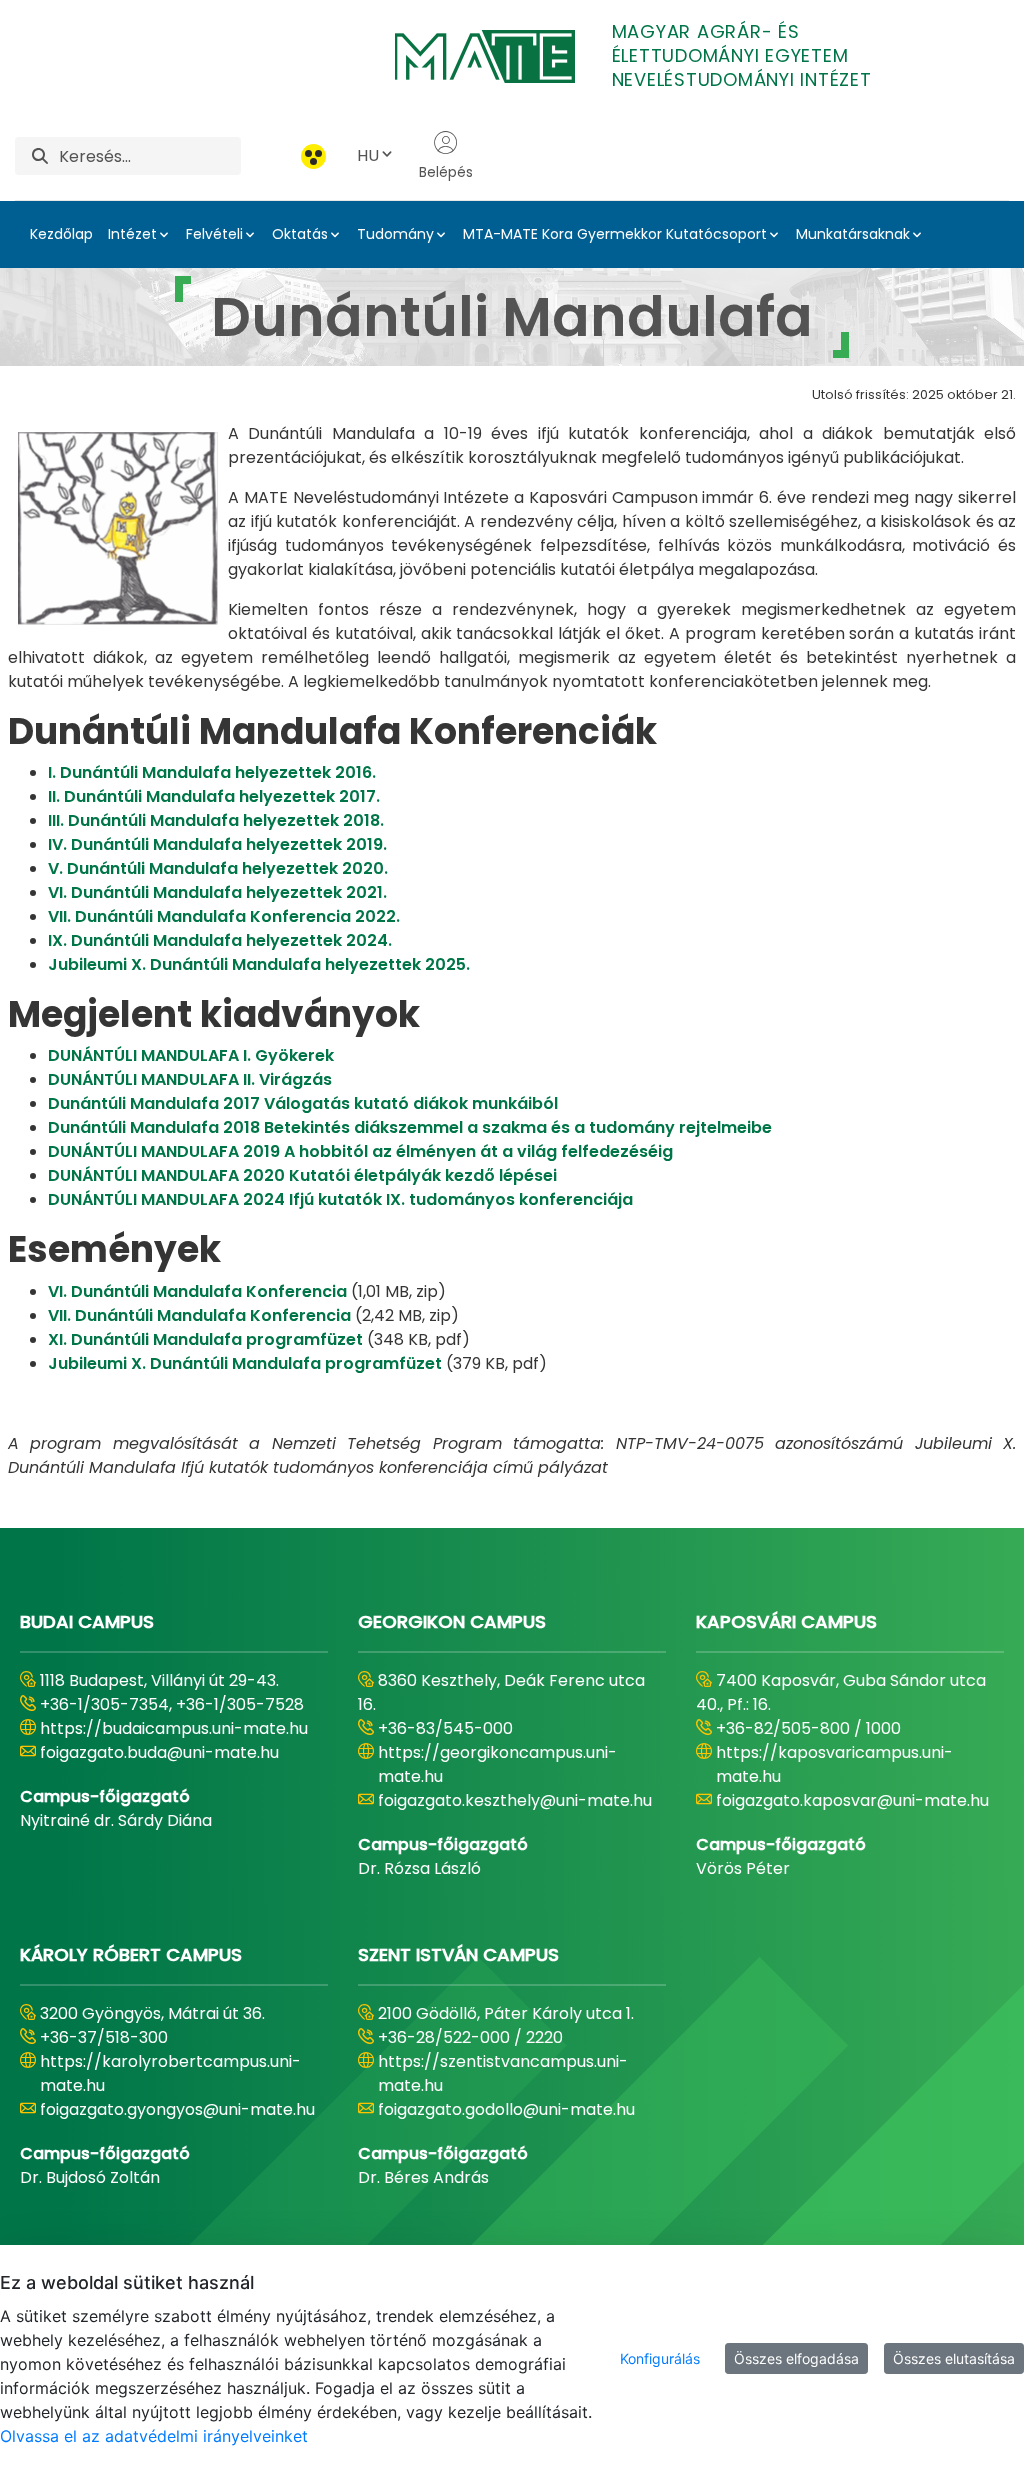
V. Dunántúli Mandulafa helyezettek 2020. (218, 868)
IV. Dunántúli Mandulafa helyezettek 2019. (217, 844)
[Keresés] (40, 156)
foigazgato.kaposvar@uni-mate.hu (852, 1800)
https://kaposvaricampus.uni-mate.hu (834, 1764)
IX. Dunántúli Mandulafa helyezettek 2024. (220, 940)
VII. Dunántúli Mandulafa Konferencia (199, 1315)
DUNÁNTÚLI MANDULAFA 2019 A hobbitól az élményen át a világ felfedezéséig (360, 1151)
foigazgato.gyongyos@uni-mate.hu (177, 2109)
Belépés (446, 172)
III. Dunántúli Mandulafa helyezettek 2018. (216, 820)
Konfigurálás (660, 2358)
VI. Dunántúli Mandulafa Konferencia (197, 1291)
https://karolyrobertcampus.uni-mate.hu (170, 2073)
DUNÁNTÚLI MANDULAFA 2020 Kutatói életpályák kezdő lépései (302, 1175)
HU (368, 155)
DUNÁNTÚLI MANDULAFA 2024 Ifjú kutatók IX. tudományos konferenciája (340, 1199)
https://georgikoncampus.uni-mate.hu (497, 1764)
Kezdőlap (61, 234)
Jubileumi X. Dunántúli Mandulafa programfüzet (245, 1363)
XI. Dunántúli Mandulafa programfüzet (205, 1339)
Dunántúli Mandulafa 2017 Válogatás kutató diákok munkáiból (303, 1103)
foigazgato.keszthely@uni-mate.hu (515, 1800)
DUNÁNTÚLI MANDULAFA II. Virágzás (190, 1079)
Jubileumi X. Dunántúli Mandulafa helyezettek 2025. (259, 964)
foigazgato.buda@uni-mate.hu (159, 1752)
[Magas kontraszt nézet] (313, 156)
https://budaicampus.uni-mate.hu (174, 1728)
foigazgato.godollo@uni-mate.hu (506, 2109)
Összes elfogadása (796, 2358)
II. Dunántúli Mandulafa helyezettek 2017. (214, 796)
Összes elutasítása (954, 2358)
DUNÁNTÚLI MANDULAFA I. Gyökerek (191, 1055)
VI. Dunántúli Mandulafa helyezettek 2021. (217, 892)
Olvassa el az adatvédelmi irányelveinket (154, 2436)
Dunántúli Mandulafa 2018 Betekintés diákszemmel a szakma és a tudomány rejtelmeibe (410, 1127)
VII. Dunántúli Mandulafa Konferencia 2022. (224, 916)
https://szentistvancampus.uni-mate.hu (503, 2073)
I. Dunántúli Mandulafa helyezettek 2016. (212, 772)
